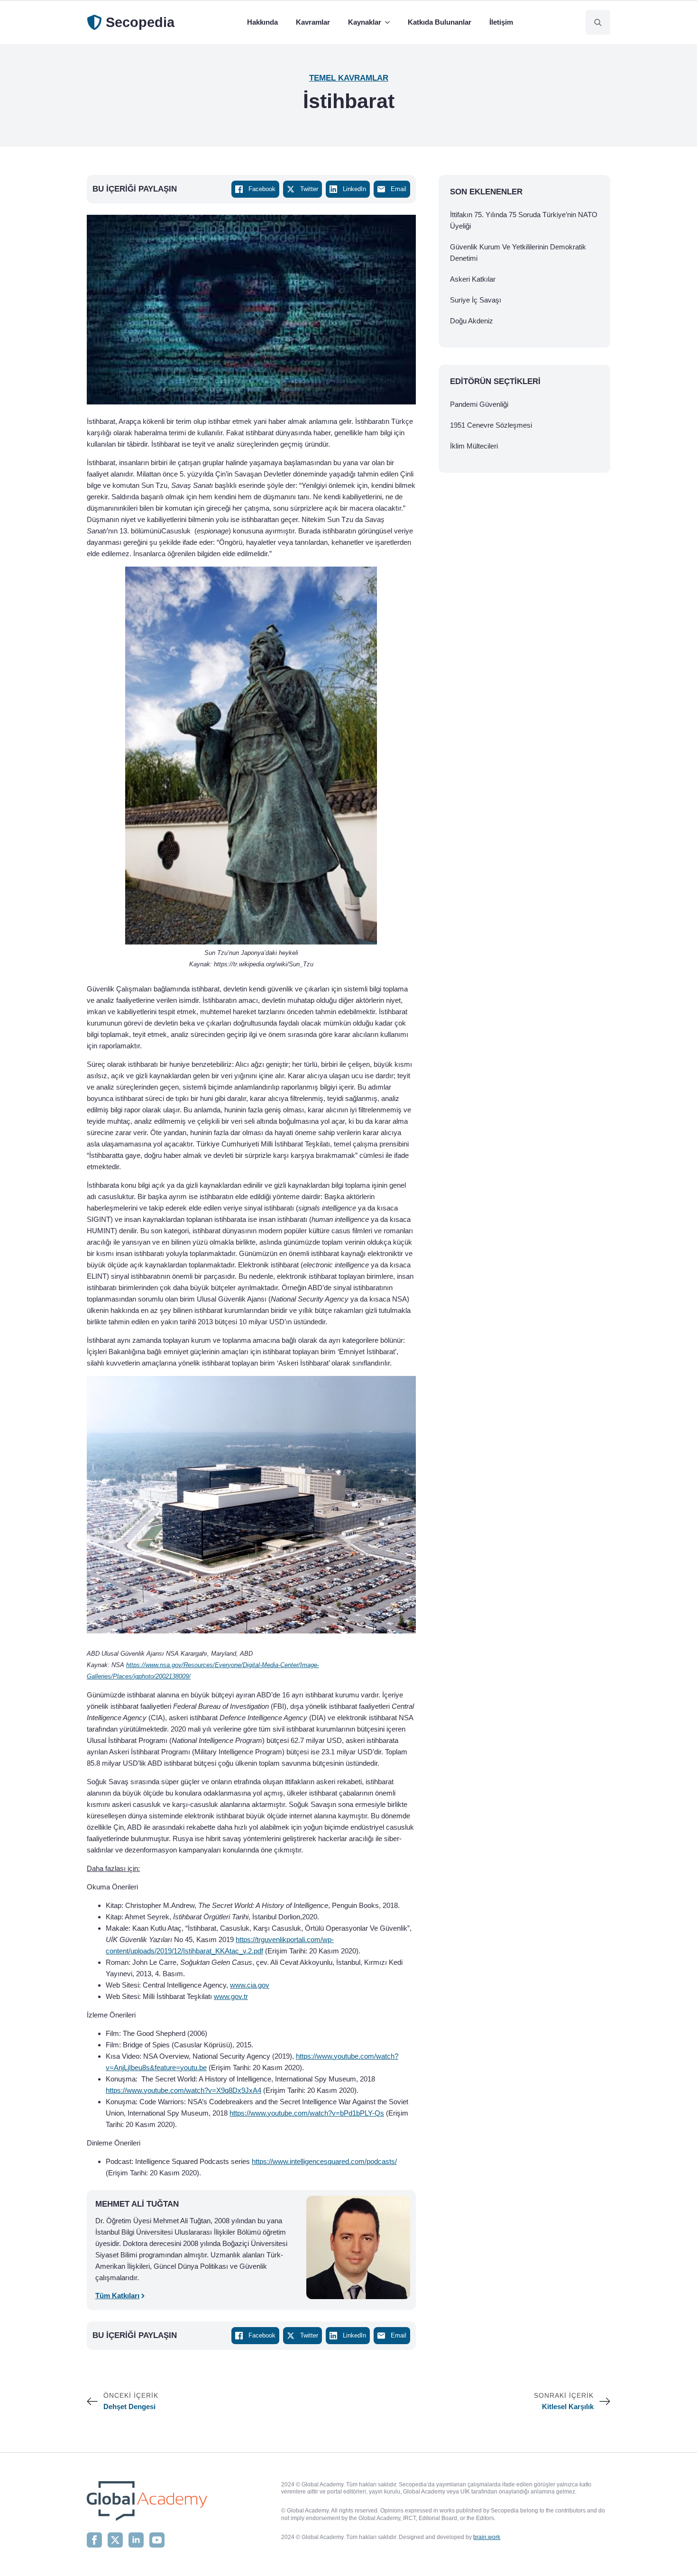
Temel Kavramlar (349, 78)
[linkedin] (136, 2540)
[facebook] (94, 2540)
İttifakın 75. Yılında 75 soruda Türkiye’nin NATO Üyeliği (524, 220)
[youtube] (157, 2540)
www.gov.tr (231, 1996)
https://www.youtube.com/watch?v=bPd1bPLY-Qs (307, 2113)
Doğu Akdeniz (472, 321)
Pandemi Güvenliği (479, 404)
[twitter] (115, 2540)
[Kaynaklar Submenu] (389, 22)
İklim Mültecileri (474, 446)
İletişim (501, 22)
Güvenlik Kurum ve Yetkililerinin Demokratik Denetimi (518, 252)
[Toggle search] (598, 22)
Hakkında (262, 22)
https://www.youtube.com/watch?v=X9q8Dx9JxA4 (183, 2090)
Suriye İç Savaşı (476, 300)
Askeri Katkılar (473, 279)
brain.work (487, 2537)
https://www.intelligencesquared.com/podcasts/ (324, 2161)
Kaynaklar (365, 22)
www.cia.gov (250, 1985)
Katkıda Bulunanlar (440, 22)
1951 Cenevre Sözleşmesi (491, 425)
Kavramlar (313, 22)
